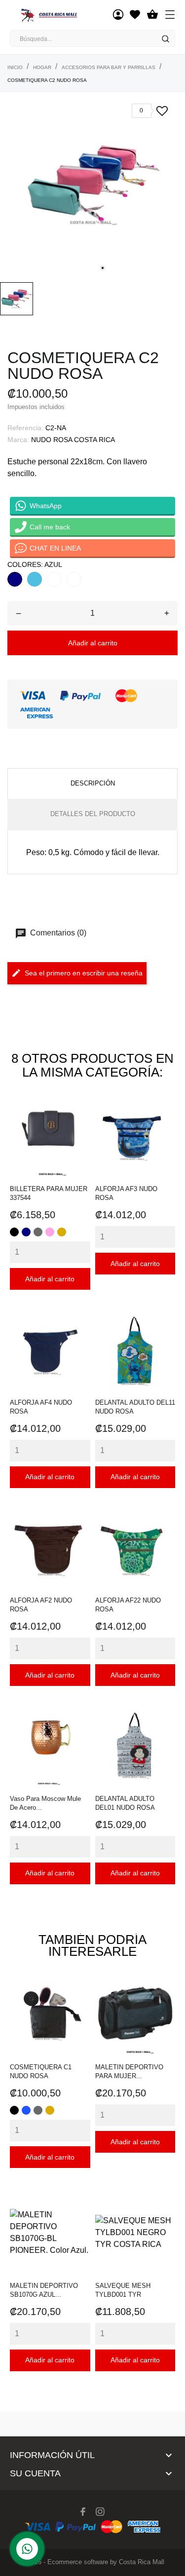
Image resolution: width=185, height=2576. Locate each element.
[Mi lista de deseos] (135, 15)
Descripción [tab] (93, 783)
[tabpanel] (92, 185)
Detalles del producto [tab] (93, 814)
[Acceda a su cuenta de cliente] (118, 15)
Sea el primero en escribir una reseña (84, 973)
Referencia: (25, 428)
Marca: (18, 440)
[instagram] (100, 2512)
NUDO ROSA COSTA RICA (73, 440)
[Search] (165, 39)
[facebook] (83, 2512)
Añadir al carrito (93, 643)
